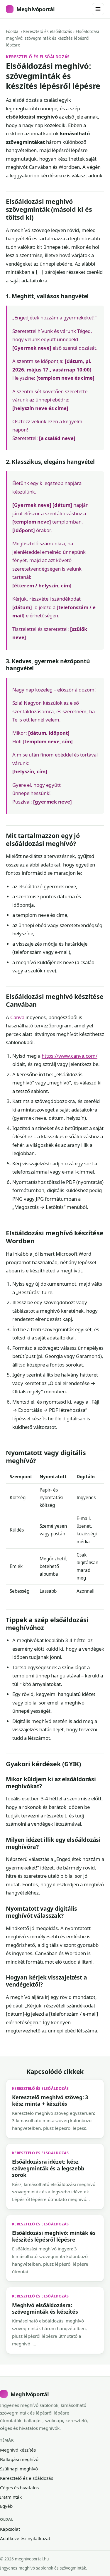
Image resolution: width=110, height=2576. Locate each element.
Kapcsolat (10, 2529)
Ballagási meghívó (19, 2459)
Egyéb (6, 2506)
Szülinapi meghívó (19, 2469)
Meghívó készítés (18, 2450)
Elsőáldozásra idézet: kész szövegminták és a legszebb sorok (48, 2168)
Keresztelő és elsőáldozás (48, 31)
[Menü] (98, 9)
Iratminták (11, 2497)
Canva (17, 1017)
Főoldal (13, 31)
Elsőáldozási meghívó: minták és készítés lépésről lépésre (54, 2236)
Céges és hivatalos (19, 2487)
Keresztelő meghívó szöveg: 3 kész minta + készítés (50, 2100)
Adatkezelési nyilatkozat (25, 2538)
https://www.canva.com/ (70, 1056)
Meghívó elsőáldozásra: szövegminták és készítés (45, 2308)
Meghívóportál (35, 9)
